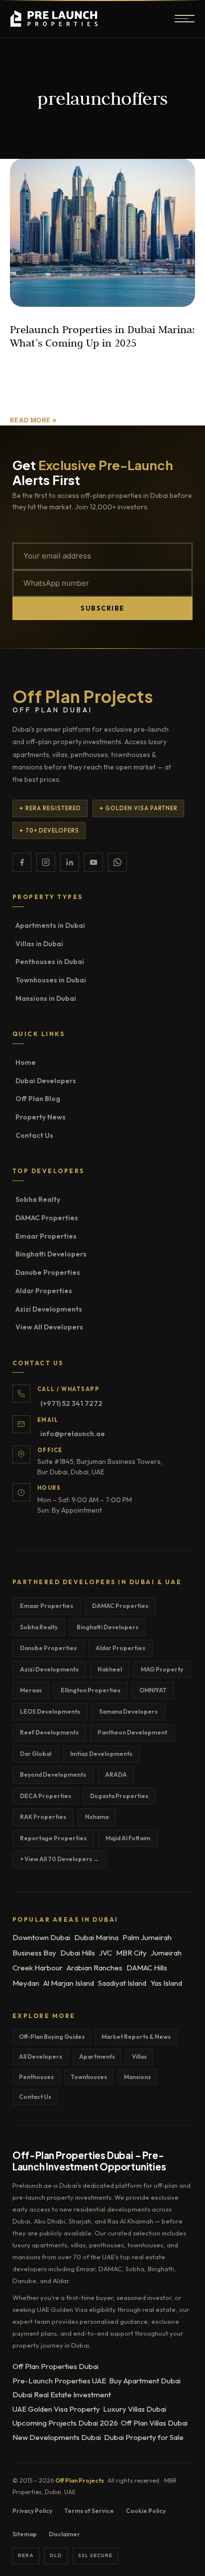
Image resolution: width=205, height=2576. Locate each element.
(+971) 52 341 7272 (71, 1403)
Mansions (137, 2077)
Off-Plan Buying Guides (52, 2037)
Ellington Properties (91, 1690)
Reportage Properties (53, 1838)
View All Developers (49, 1327)
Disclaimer (64, 2534)
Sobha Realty (38, 1199)
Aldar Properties (44, 1291)
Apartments (97, 2056)
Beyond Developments (53, 1775)
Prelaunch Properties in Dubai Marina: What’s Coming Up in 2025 (102, 336)
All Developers (41, 2056)
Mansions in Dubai (46, 998)
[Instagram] (46, 862)
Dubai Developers (46, 1081)
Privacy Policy (32, 2511)
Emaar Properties (46, 1236)
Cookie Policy (146, 2511)
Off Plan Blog (38, 1099)
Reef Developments (49, 1732)
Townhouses (89, 2077)
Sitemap (25, 2534)
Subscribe (102, 608)
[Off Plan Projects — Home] (56, 19)
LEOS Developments (50, 1711)
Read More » (33, 420)
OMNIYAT (153, 1690)
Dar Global (36, 1754)
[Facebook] (22, 862)
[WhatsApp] (117, 862)
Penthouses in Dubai (50, 962)
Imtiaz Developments (101, 1754)
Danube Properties (48, 1272)
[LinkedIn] (70, 862)
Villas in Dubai (39, 944)
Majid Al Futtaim (128, 1838)
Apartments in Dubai (50, 925)
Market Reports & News (136, 2037)
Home (26, 1062)
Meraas (31, 1690)
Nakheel (110, 1669)
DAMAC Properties (47, 1218)
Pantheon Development (132, 1732)
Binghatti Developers (51, 1254)
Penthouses (36, 2077)
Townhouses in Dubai (51, 980)
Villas (139, 2056)
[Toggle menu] (185, 19)
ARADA (116, 1775)
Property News (41, 1117)
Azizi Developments (49, 1309)
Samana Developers (128, 1711)
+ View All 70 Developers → (59, 1859)
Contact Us (34, 1135)
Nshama (97, 1817)
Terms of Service (89, 2511)
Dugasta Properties (119, 1796)
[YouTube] (94, 862)
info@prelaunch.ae (73, 1434)
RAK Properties (43, 1817)
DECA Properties (46, 1796)
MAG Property (162, 1669)
